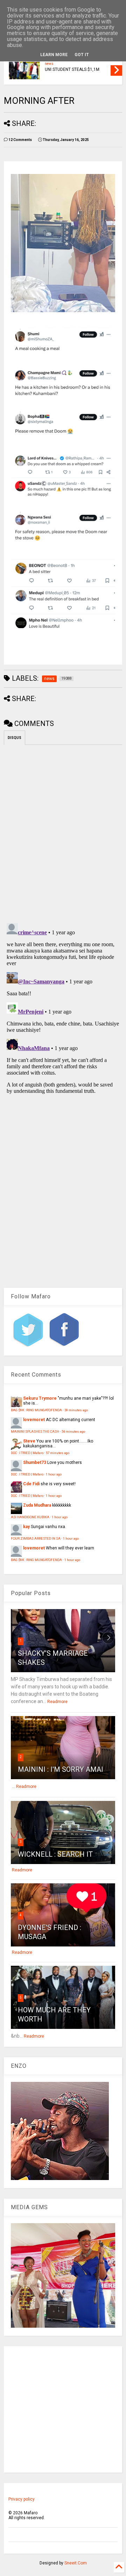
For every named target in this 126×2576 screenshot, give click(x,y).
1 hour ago (54, 1474)
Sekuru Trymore (40, 1398)
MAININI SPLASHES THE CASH (35, 1431)
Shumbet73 (35, 1462)
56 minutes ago (73, 1431)
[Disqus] (63, 1008)
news (49, 64)
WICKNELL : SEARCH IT (55, 1854)
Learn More (54, 55)
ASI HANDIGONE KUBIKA (30, 1517)
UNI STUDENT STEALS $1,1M (72, 69)
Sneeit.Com (76, 2563)
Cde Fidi (31, 1484)
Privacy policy (22, 2499)
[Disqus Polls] (63, 833)
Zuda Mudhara (37, 1505)
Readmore (57, 1702)
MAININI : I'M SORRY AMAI (61, 1769)
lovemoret (34, 1420)
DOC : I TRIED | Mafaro (27, 1453)
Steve (29, 1441)
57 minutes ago (58, 1453)
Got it (82, 55)
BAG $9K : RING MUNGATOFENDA (36, 1410)
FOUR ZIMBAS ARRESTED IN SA (36, 1538)
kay (26, 1527)
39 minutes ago (76, 1410)
